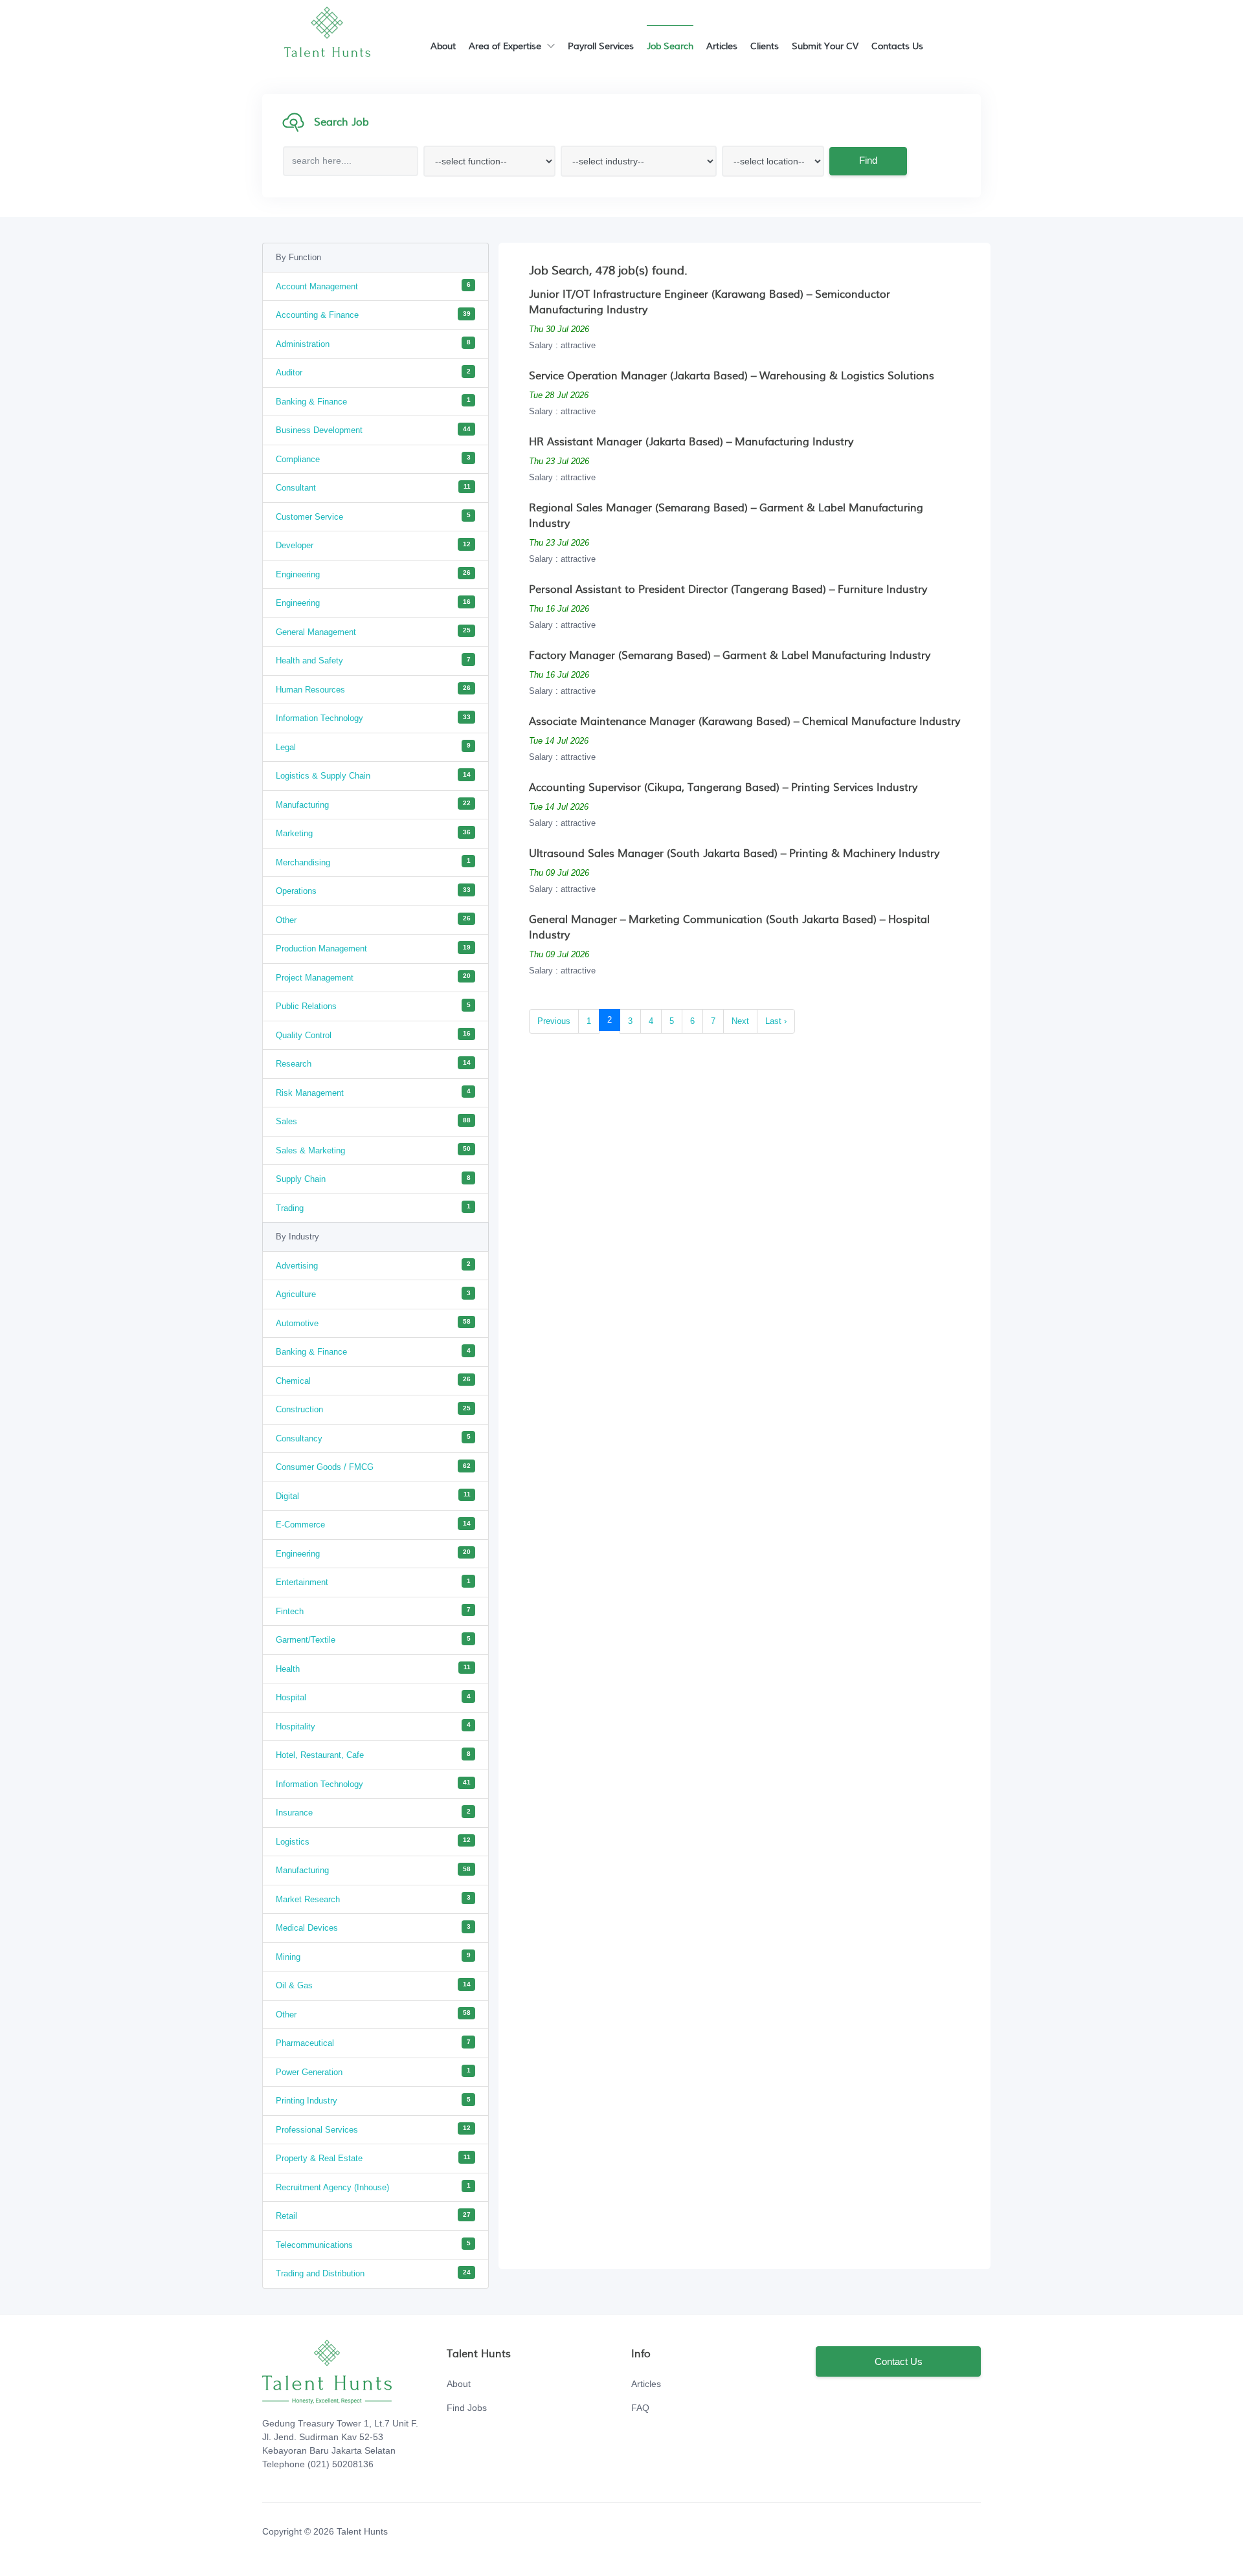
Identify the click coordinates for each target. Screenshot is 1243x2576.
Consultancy (373, 1438)
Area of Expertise (506, 47)
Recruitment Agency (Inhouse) (373, 2187)
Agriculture (373, 1294)
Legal (373, 747)
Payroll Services (601, 47)
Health (373, 1668)
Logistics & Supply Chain (373, 776)
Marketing (373, 833)
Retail (373, 2216)
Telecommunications (373, 2244)
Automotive (373, 1323)
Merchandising (373, 862)
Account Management (373, 286)
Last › (776, 1021)
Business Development (373, 430)
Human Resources (373, 689)
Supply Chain (373, 1179)
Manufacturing (373, 804)
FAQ (640, 2408)
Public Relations (373, 1006)
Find (868, 160)
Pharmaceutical (373, 2043)
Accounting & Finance (373, 315)
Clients (765, 47)
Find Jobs (467, 2408)
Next (740, 1021)
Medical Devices (373, 1928)
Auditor (373, 372)
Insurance (373, 1813)
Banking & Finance (373, 401)
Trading (373, 1207)
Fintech (373, 1611)
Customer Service (373, 516)
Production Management (373, 949)
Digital (373, 1495)
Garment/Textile (373, 1640)
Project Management (373, 977)
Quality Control (373, 1035)
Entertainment (373, 1582)
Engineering (373, 574)
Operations (373, 891)
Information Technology (373, 718)
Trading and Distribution (373, 2273)
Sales (373, 1121)
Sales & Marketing (373, 1150)
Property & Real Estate (373, 2158)
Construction (373, 1409)
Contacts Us (897, 47)
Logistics (373, 1841)
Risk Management (373, 1092)
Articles (722, 47)
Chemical (373, 1380)
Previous (554, 1021)
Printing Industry (373, 2101)
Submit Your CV (825, 47)
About (443, 47)
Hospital (373, 1697)
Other (373, 919)
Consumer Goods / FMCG (373, 1467)
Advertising (373, 1265)
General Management (373, 631)
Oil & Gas (373, 1985)
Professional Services (373, 2129)
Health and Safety (373, 661)
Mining (373, 1956)
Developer (373, 545)
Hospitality (373, 1726)
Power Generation (373, 2071)
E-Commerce (373, 1525)
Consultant (373, 488)
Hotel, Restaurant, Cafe (373, 1755)
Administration (373, 343)
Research (373, 1064)
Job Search (670, 47)
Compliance (373, 459)
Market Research (373, 1899)
